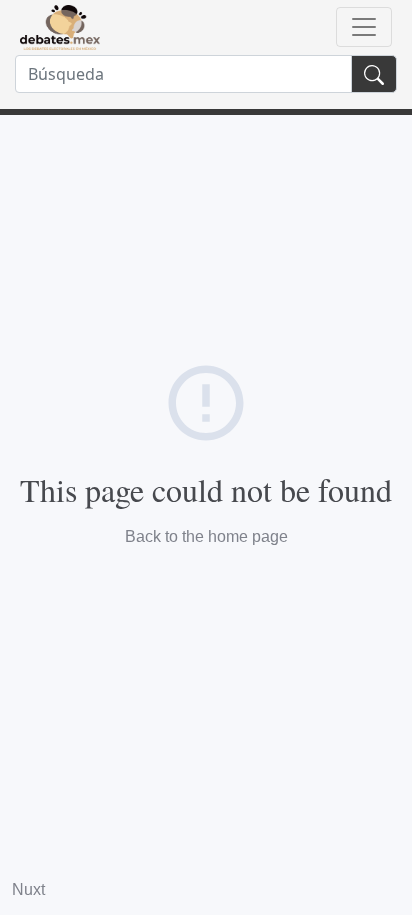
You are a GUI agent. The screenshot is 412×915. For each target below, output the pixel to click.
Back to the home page (206, 536)
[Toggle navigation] (364, 27)
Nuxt (28, 889)
